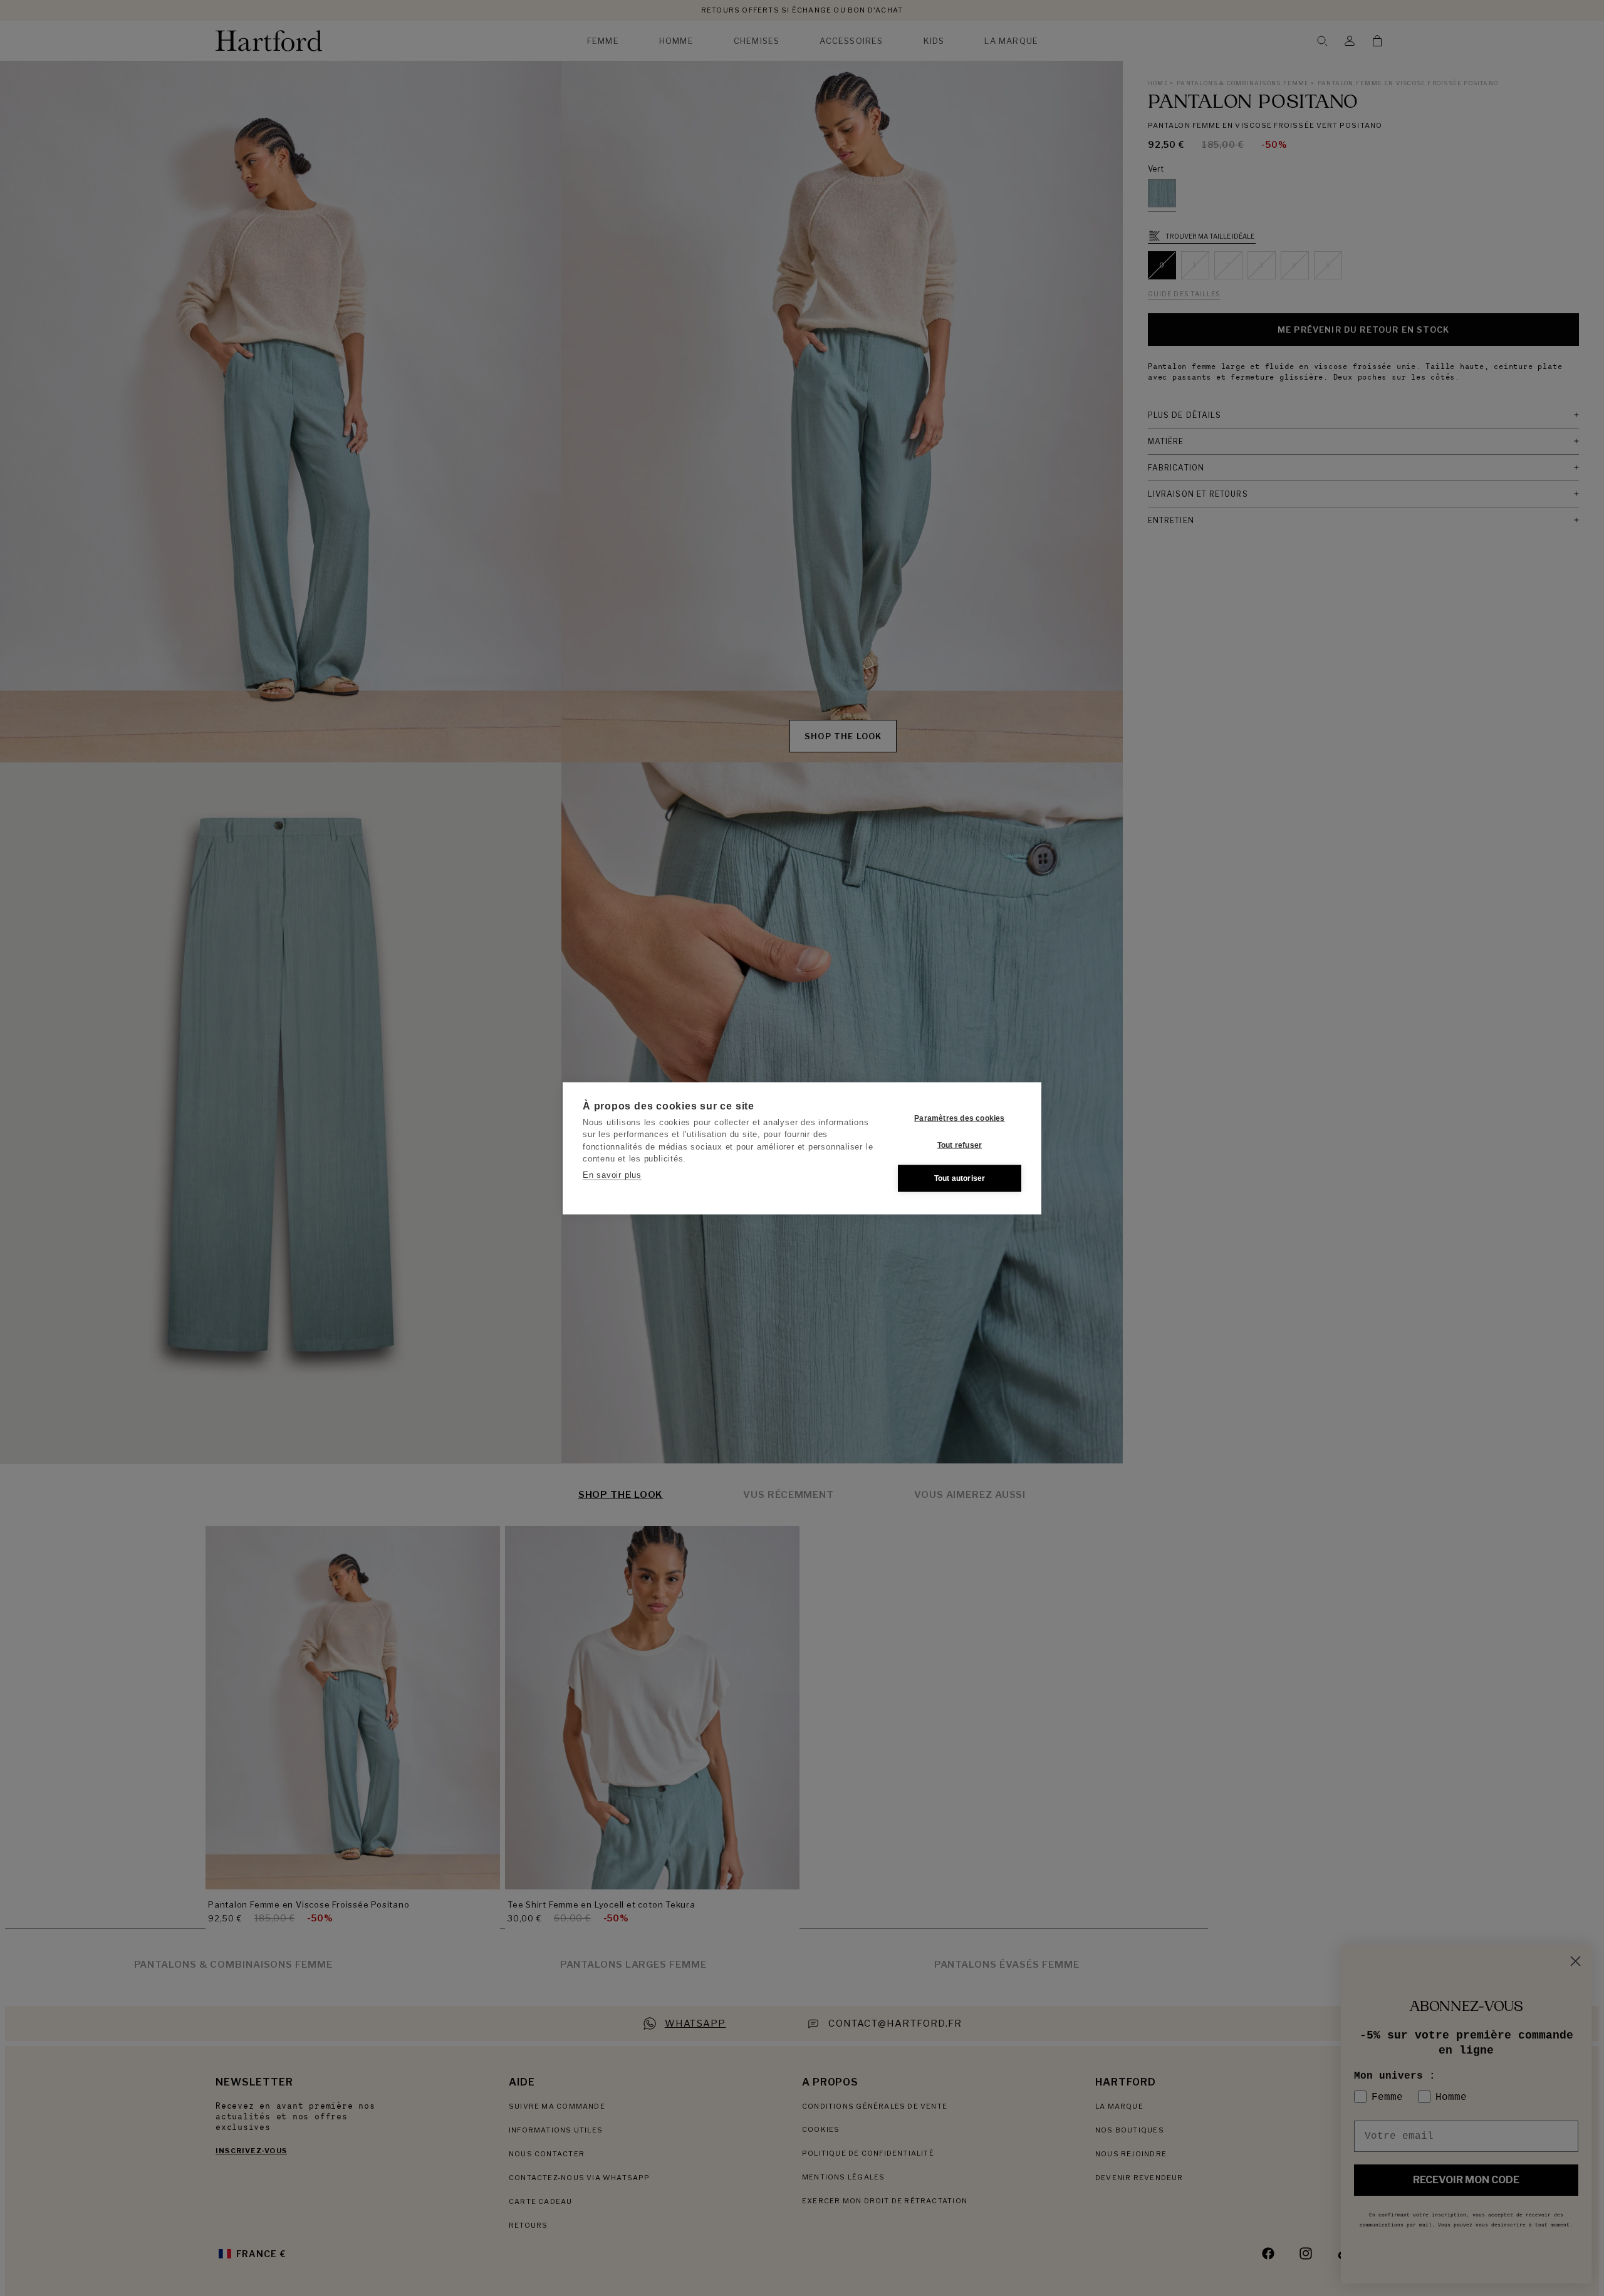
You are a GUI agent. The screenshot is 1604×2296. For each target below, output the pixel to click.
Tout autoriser (960, 1178)
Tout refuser (960, 1145)
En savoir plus (612, 1174)
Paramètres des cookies (959, 1118)
